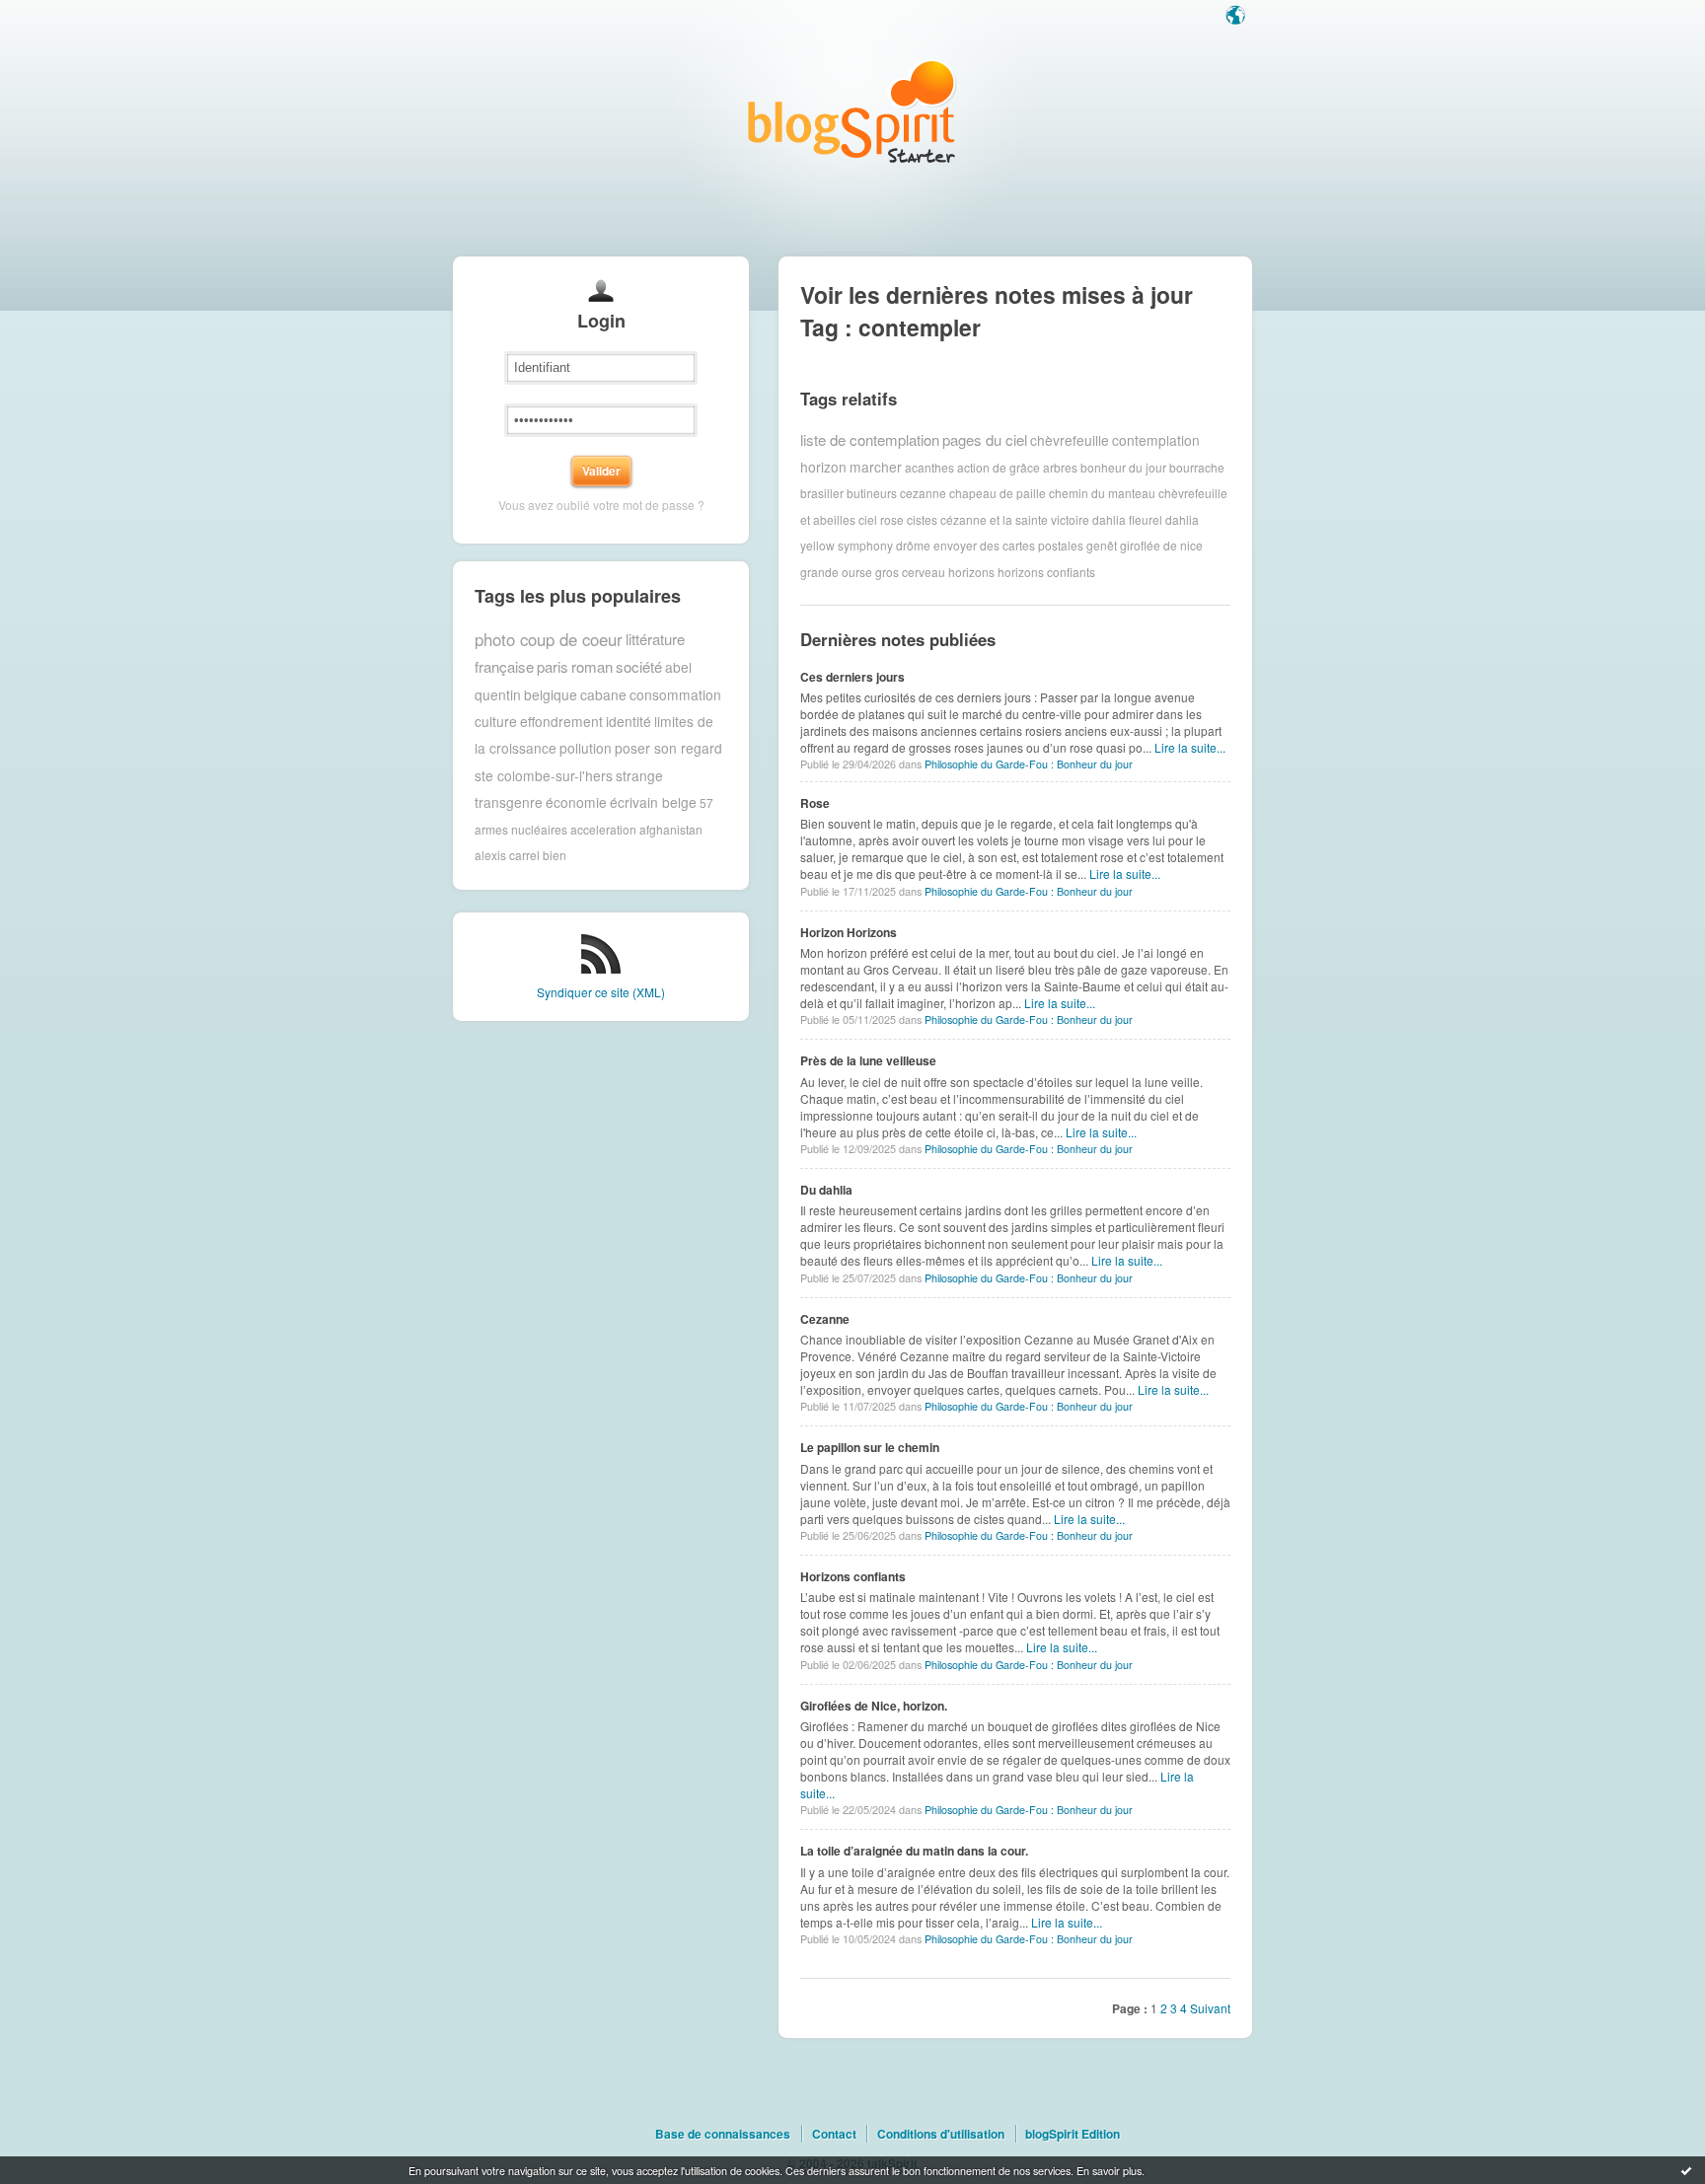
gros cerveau (910, 572)
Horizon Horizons (849, 932)
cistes (922, 519)
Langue (1237, 17)
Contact (834, 2134)
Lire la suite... (1190, 747)
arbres (1060, 466)
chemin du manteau (1102, 493)
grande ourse (836, 572)
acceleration (603, 829)
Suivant (1210, 2008)
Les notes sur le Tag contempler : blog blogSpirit (852, 111)
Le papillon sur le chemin (870, 1447)
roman (592, 666)
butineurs (872, 493)
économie (576, 802)
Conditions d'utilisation (941, 2134)
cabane (603, 694)
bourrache (1197, 466)
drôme (913, 545)
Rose (815, 803)
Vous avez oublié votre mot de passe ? (601, 505)
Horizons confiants (853, 1576)
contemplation (1156, 440)
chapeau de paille (998, 493)
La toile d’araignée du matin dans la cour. (914, 1851)
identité (629, 721)
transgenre (509, 802)
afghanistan (671, 829)
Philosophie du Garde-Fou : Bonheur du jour (1029, 764)
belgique (551, 694)
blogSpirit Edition (1073, 2134)
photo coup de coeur (549, 639)
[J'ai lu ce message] (1686, 2170)
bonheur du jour (1123, 466)
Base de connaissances (723, 2134)
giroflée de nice (1161, 545)
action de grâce (999, 466)
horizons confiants (1046, 572)
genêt (1102, 545)
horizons (971, 572)
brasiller (822, 493)
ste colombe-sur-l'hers (544, 775)
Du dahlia (826, 1190)
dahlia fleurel (1127, 519)
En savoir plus (1109, 2170)
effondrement (561, 721)
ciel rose (881, 519)
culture (496, 721)
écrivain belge (653, 802)
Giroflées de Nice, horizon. (874, 1706)
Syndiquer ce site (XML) (601, 992)
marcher (876, 467)
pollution (586, 748)
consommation (675, 694)
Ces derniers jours (852, 677)
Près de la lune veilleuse (868, 1060)
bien (555, 855)
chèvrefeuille (1070, 440)
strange (639, 775)
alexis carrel (507, 855)
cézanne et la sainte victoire (1015, 519)
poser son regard (668, 748)
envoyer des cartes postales (1008, 545)
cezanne (923, 493)
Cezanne (825, 1319)
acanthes (929, 466)
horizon (823, 467)
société (639, 666)
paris (553, 666)
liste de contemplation (870, 439)
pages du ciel (985, 439)
